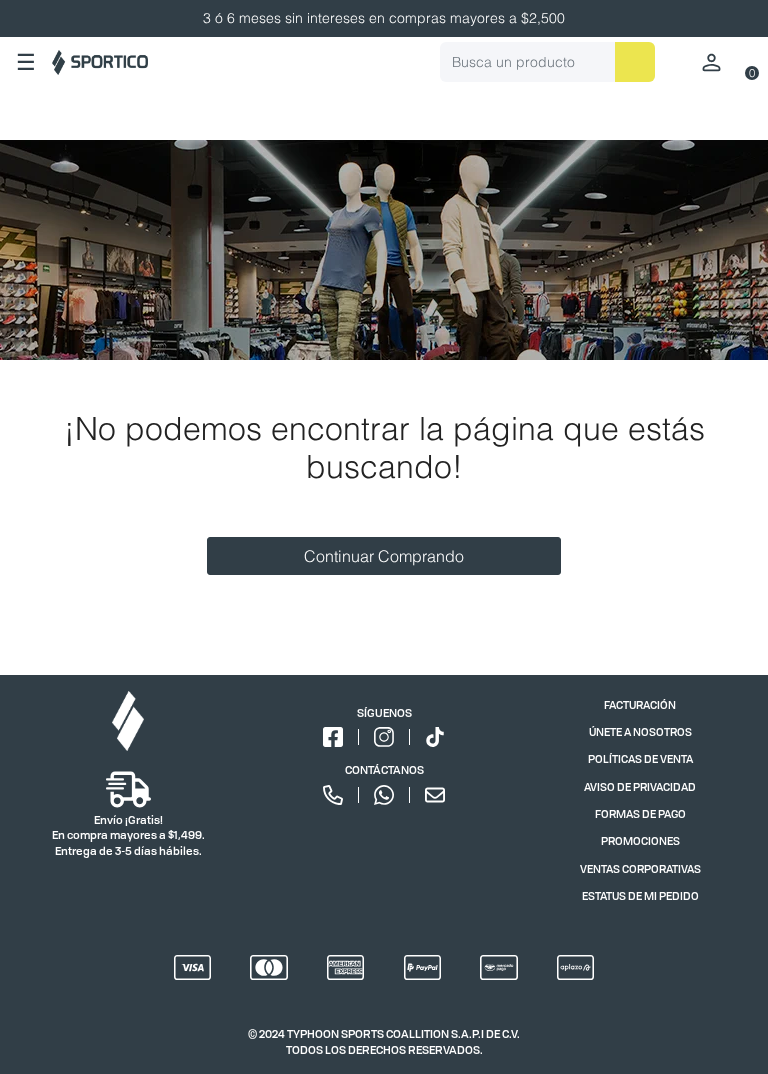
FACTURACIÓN (640, 704)
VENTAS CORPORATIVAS (640, 868)
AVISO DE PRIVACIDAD (640, 786)
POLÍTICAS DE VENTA (640, 758)
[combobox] (547, 62)
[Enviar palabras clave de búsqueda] (635, 62)
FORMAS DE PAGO (640, 813)
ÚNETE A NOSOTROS (640, 731)
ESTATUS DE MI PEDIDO (640, 895)
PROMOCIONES (640, 840)
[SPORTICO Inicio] (100, 62)
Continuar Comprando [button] (384, 556)
